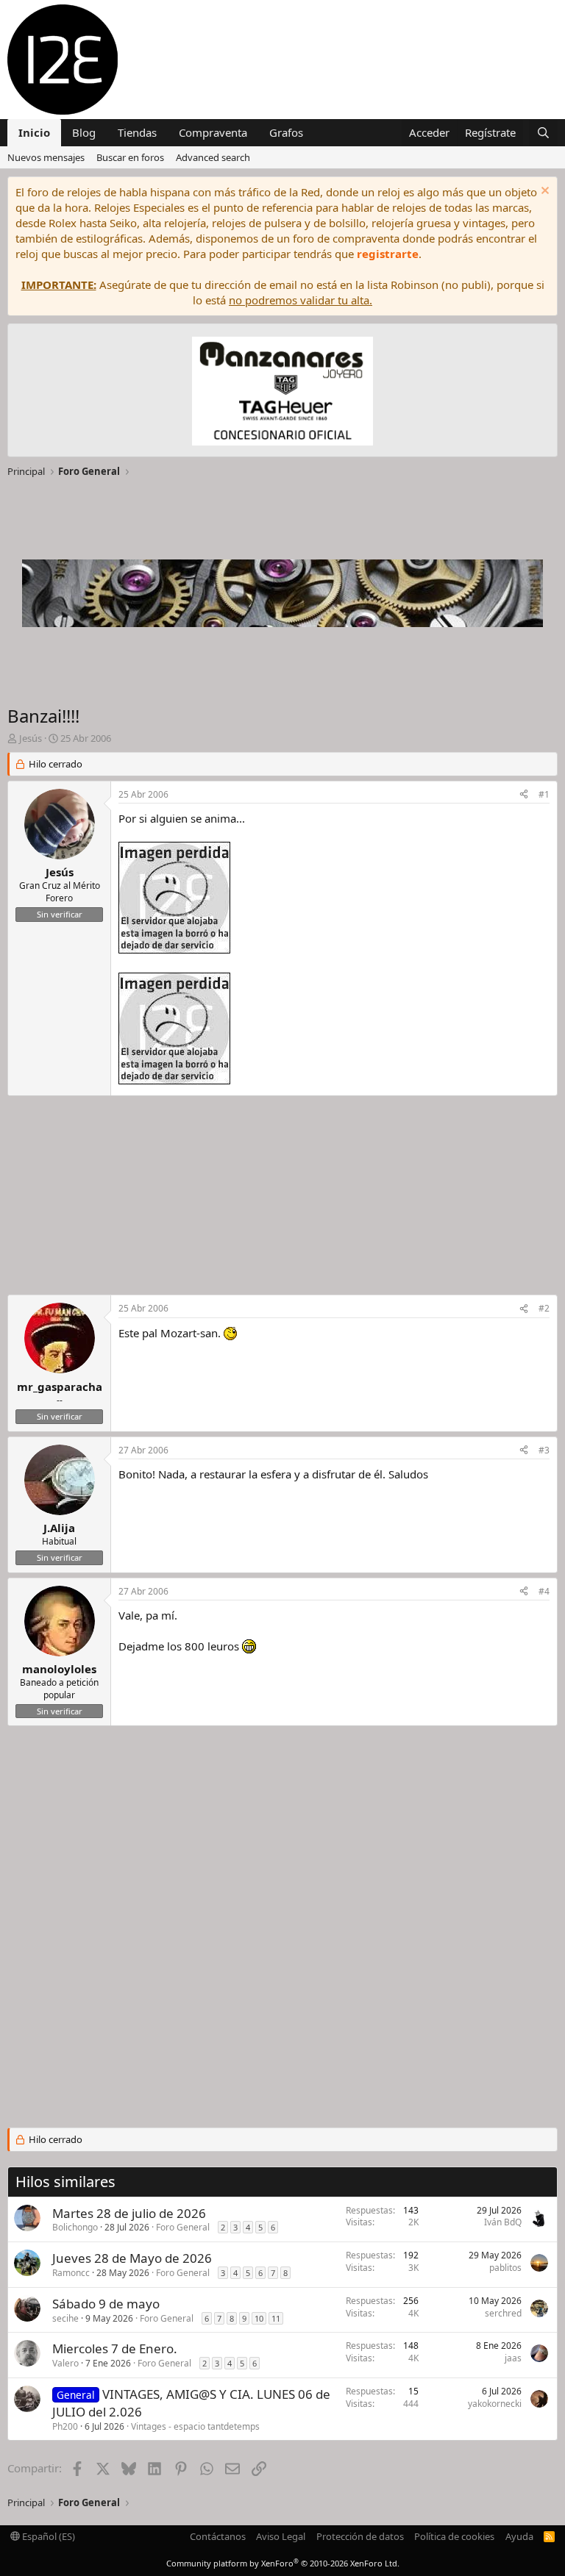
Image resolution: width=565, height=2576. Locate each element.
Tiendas (137, 132)
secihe (65, 2318)
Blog (84, 132)
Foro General (183, 2227)
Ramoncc (71, 2273)
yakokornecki (495, 2404)
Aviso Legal (281, 2536)
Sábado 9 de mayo (106, 2304)
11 (276, 2318)
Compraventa (213, 132)
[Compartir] (524, 795)
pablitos (505, 2268)
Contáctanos (218, 2536)
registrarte (388, 254)
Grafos (286, 132)
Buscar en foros (130, 157)
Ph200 (65, 2426)
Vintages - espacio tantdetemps (195, 2426)
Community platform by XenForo (283, 2563)
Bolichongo (75, 2227)
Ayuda (519, 2536)
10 (259, 2318)
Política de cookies (454, 2536)
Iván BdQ (503, 2222)
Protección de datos (360, 2536)
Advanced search (213, 157)
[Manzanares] (282, 393)
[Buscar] (543, 133)
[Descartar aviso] (543, 192)
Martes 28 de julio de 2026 (129, 2213)
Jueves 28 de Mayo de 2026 (132, 2258)
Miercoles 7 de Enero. (115, 2348)
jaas (513, 2358)
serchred (503, 2313)
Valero (65, 2363)
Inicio (34, 132)
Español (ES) (47, 2536)
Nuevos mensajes (46, 157)
